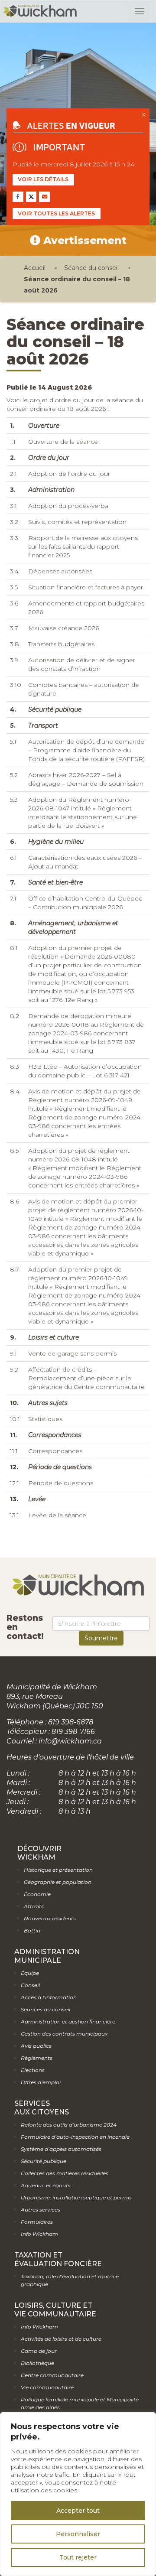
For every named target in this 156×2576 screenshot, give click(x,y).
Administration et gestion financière (68, 2021)
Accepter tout (78, 2511)
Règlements (37, 2058)
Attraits (34, 1906)
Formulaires (37, 2222)
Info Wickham (39, 2234)
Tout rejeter (78, 2557)
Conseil (30, 1985)
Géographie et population (58, 1882)
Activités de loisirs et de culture (61, 2339)
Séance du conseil (91, 268)
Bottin (32, 1930)
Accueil (35, 268)
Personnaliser (78, 2534)
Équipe (30, 1973)
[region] (78, 2494)
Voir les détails (43, 179)
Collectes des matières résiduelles (65, 2173)
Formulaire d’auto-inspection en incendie (75, 2137)
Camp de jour (39, 2351)
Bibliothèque (37, 2363)
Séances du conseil (45, 2009)
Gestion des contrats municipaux (64, 2034)
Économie (37, 1894)
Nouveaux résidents (50, 1918)
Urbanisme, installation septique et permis (76, 2197)
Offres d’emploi (41, 2082)
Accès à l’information (49, 1997)
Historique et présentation (58, 1870)
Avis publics (36, 2046)
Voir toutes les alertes (56, 213)
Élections (33, 2070)
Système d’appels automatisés (61, 2149)
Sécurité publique (44, 2161)
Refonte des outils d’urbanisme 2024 (69, 2125)
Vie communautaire (47, 2387)
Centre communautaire (52, 2375)
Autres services (41, 2210)
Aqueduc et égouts (46, 2185)
